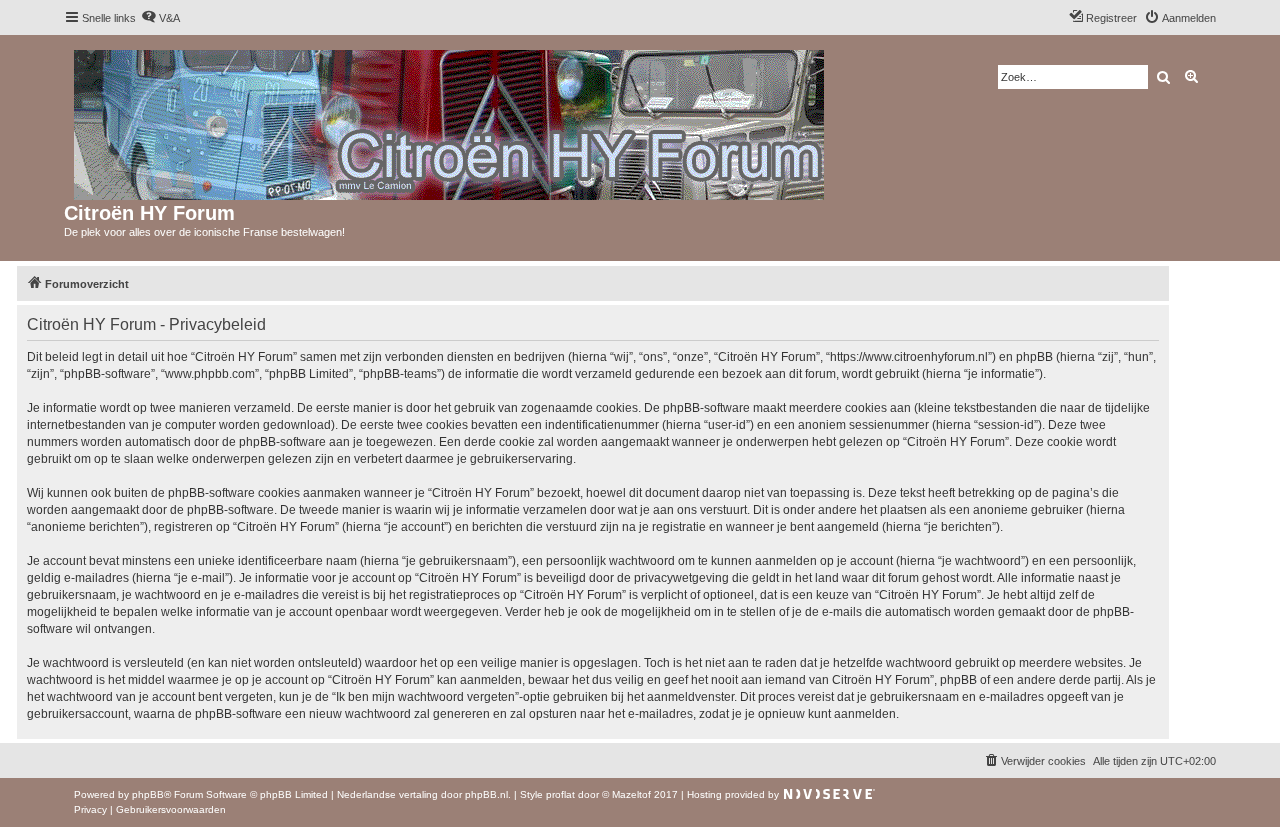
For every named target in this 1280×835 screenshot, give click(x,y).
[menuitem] (160, 18)
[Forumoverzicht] (450, 121)
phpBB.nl (486, 794)
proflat (560, 794)
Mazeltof (631, 794)
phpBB (148, 794)
